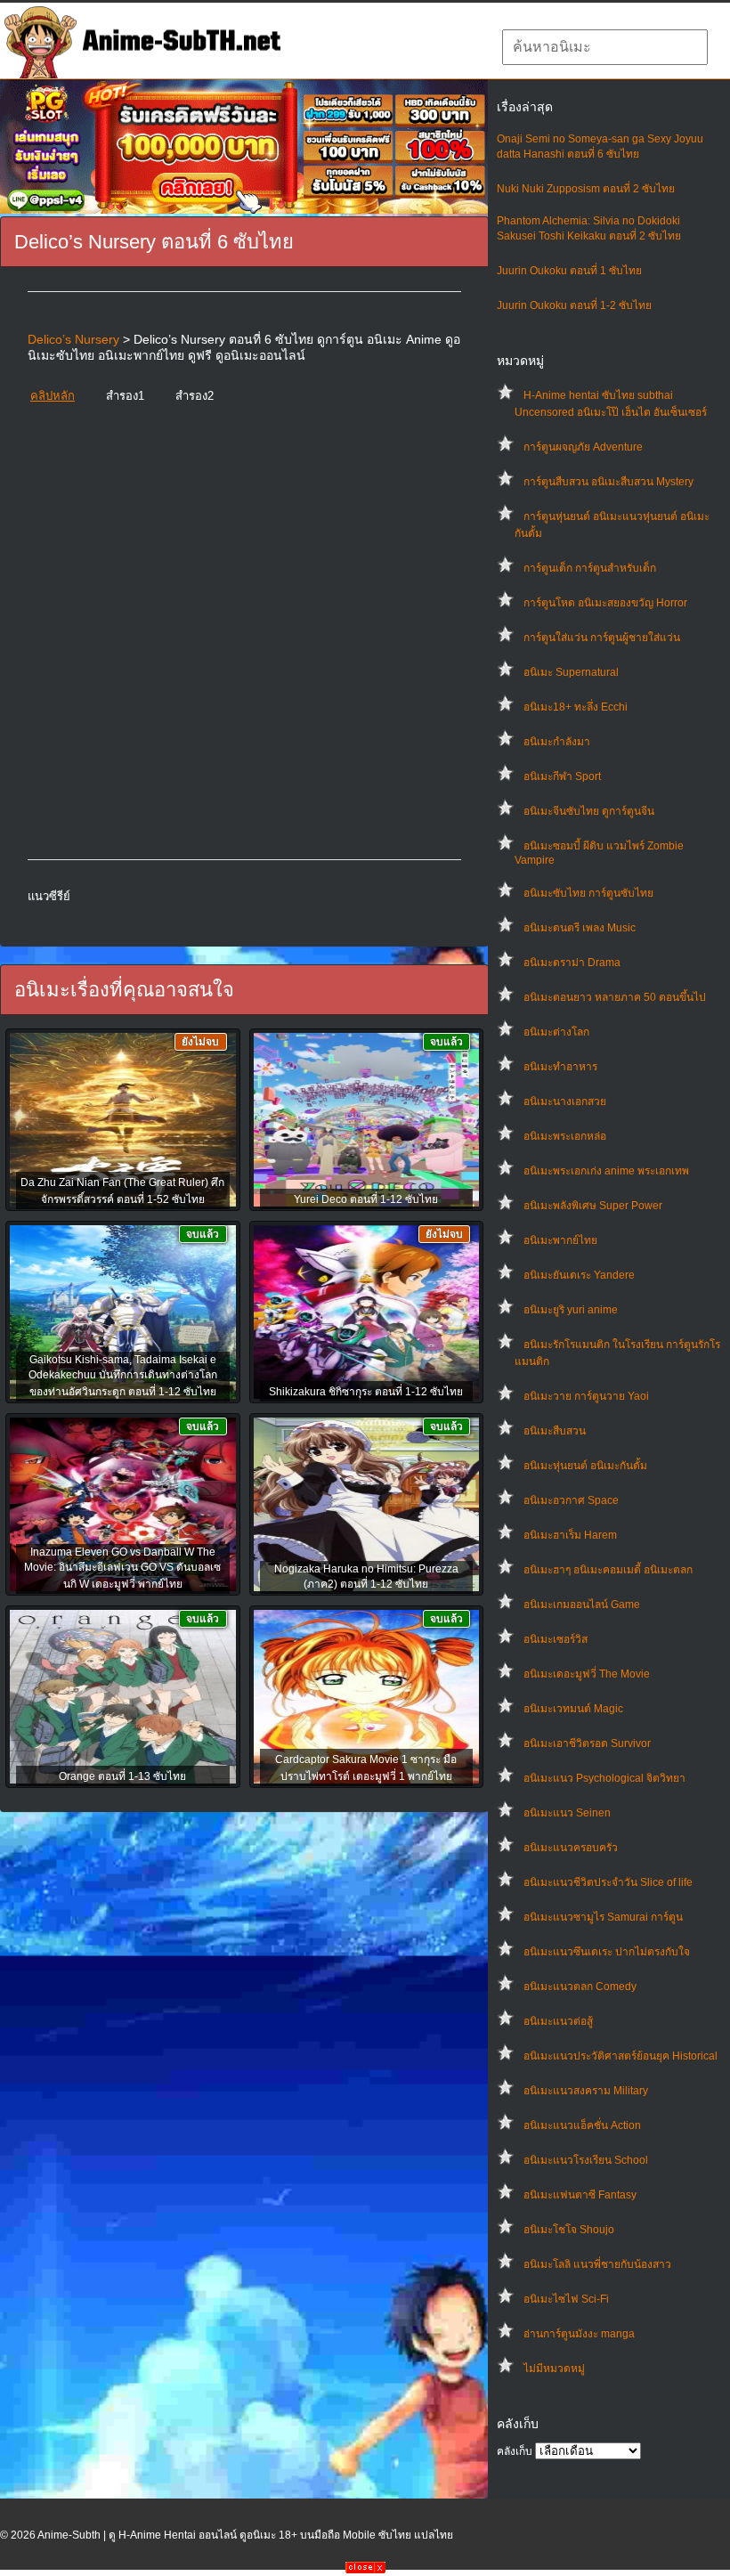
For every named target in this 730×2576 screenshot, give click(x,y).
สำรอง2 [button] (195, 396)
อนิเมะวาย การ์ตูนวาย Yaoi (586, 1396)
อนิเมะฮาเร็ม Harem (570, 1535)
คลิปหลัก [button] (53, 396)
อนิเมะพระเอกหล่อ (565, 1136)
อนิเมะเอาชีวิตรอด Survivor (587, 1743)
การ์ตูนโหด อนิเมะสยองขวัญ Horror (605, 603)
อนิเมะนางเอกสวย (565, 1101)
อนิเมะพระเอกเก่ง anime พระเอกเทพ (606, 1171)
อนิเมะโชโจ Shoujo (569, 2230)
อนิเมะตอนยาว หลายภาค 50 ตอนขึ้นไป (615, 997)
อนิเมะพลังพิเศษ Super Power (593, 1206)
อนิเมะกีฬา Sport (562, 776)
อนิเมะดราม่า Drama (572, 963)
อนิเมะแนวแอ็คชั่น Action (582, 2125)
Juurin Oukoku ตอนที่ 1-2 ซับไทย (574, 305)
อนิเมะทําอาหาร (560, 1067)
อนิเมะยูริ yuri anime (571, 1310)
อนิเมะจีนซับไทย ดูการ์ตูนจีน (589, 811)
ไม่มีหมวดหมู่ (554, 2369)
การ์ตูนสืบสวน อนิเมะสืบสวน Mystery (608, 482)
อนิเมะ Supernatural (571, 672)
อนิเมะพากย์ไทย (560, 1240)
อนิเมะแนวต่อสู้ (558, 2021)
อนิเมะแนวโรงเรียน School (586, 2160)
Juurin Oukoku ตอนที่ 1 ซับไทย (569, 271)
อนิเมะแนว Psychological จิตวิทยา (604, 1778)
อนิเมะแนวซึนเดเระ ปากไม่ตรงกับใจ (607, 1952)
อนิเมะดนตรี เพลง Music (580, 928)
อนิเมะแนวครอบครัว (571, 1848)
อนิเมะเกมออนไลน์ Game (582, 1605)
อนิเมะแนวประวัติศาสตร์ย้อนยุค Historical (620, 2056)
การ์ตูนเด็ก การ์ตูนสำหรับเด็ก (590, 568)
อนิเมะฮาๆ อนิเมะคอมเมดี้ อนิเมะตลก (608, 1570)
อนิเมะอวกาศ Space (571, 1500)
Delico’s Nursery (73, 339)
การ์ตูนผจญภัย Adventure (583, 447)
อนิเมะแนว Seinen (567, 1813)
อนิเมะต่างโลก (556, 1032)
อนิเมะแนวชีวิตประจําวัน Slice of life (608, 1882)
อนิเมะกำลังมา (557, 742)
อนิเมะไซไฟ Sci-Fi (566, 2299)
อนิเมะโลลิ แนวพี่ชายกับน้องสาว (597, 2264)
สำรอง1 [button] (125, 396)
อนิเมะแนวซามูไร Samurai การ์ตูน (603, 1917)
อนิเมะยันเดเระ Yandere (579, 1275)
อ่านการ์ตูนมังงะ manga (579, 2334)
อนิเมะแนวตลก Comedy (580, 1987)
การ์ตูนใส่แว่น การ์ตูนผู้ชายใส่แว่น (602, 638)
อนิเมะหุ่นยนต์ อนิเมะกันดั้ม (585, 1466)
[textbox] (605, 47)
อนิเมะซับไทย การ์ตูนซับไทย (588, 893)
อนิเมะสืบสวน (555, 1431)
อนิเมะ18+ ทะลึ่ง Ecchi (576, 707)
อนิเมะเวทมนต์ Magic (573, 1709)
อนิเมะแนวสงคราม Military (586, 2091)
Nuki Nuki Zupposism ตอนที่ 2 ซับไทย (586, 189)
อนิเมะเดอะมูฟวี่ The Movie (587, 1674)
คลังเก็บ (515, 2451)
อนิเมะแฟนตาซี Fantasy (580, 2195)
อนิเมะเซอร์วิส (556, 1639)
